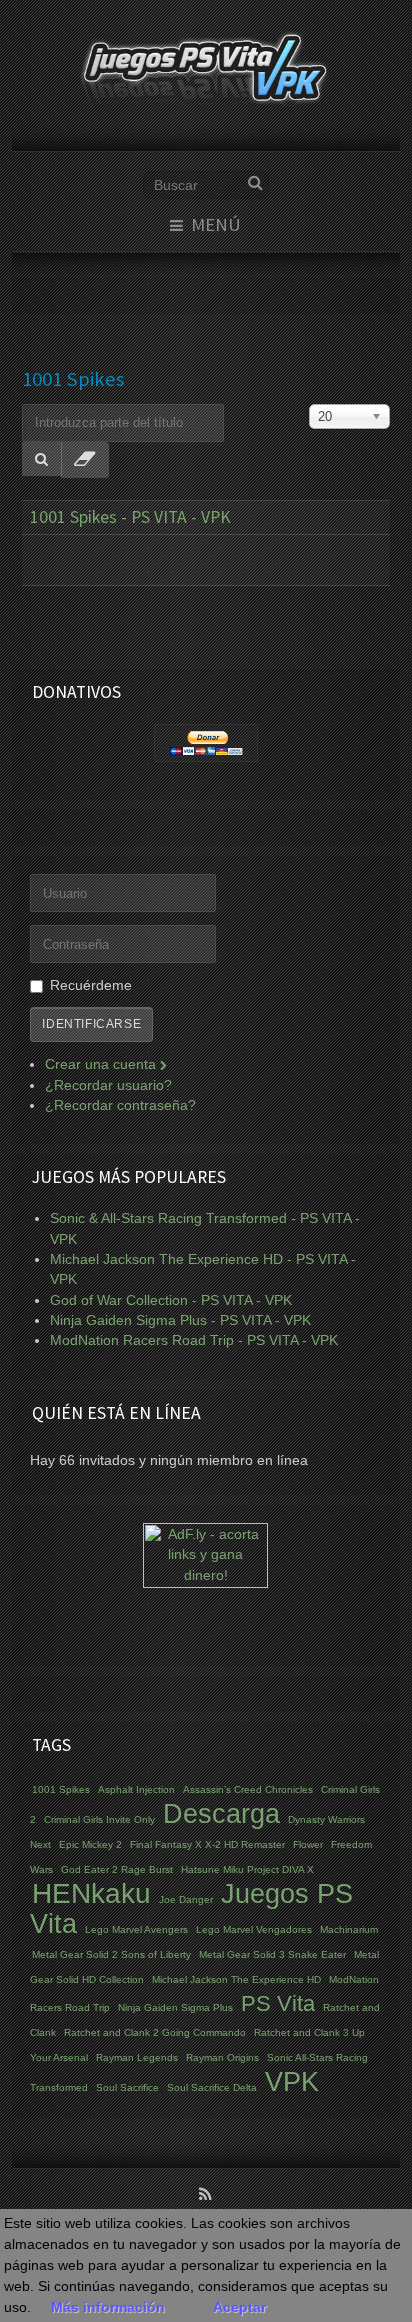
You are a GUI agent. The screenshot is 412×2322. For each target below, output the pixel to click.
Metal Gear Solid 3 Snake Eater (272, 1954)
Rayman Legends (137, 2057)
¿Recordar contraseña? (120, 1105)
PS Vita (278, 2003)
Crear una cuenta (102, 1064)
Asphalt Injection (136, 1789)
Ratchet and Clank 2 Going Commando (155, 2032)
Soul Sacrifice (127, 2087)
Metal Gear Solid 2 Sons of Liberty (111, 1954)
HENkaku (91, 1893)
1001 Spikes (61, 1789)
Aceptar (239, 2307)
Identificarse (91, 1024)
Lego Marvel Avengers (136, 1929)
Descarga (221, 1814)
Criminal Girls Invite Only (99, 1819)
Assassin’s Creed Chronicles (248, 1789)
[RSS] (206, 2196)
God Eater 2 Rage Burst (117, 1869)
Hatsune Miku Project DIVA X (247, 1869)
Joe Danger (186, 1899)
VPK (292, 2082)
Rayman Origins (222, 2057)
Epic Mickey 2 (90, 1844)
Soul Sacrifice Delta (212, 2087)
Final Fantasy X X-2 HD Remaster (207, 1844)
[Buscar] (42, 459)
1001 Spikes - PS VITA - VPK (130, 517)
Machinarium (349, 1929)
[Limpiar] (85, 460)
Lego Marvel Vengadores (254, 1929)
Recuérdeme (91, 985)
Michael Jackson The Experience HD (236, 1979)
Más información (108, 2307)
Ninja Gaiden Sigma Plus (175, 2007)
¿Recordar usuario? (108, 1085)
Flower (308, 1844)
